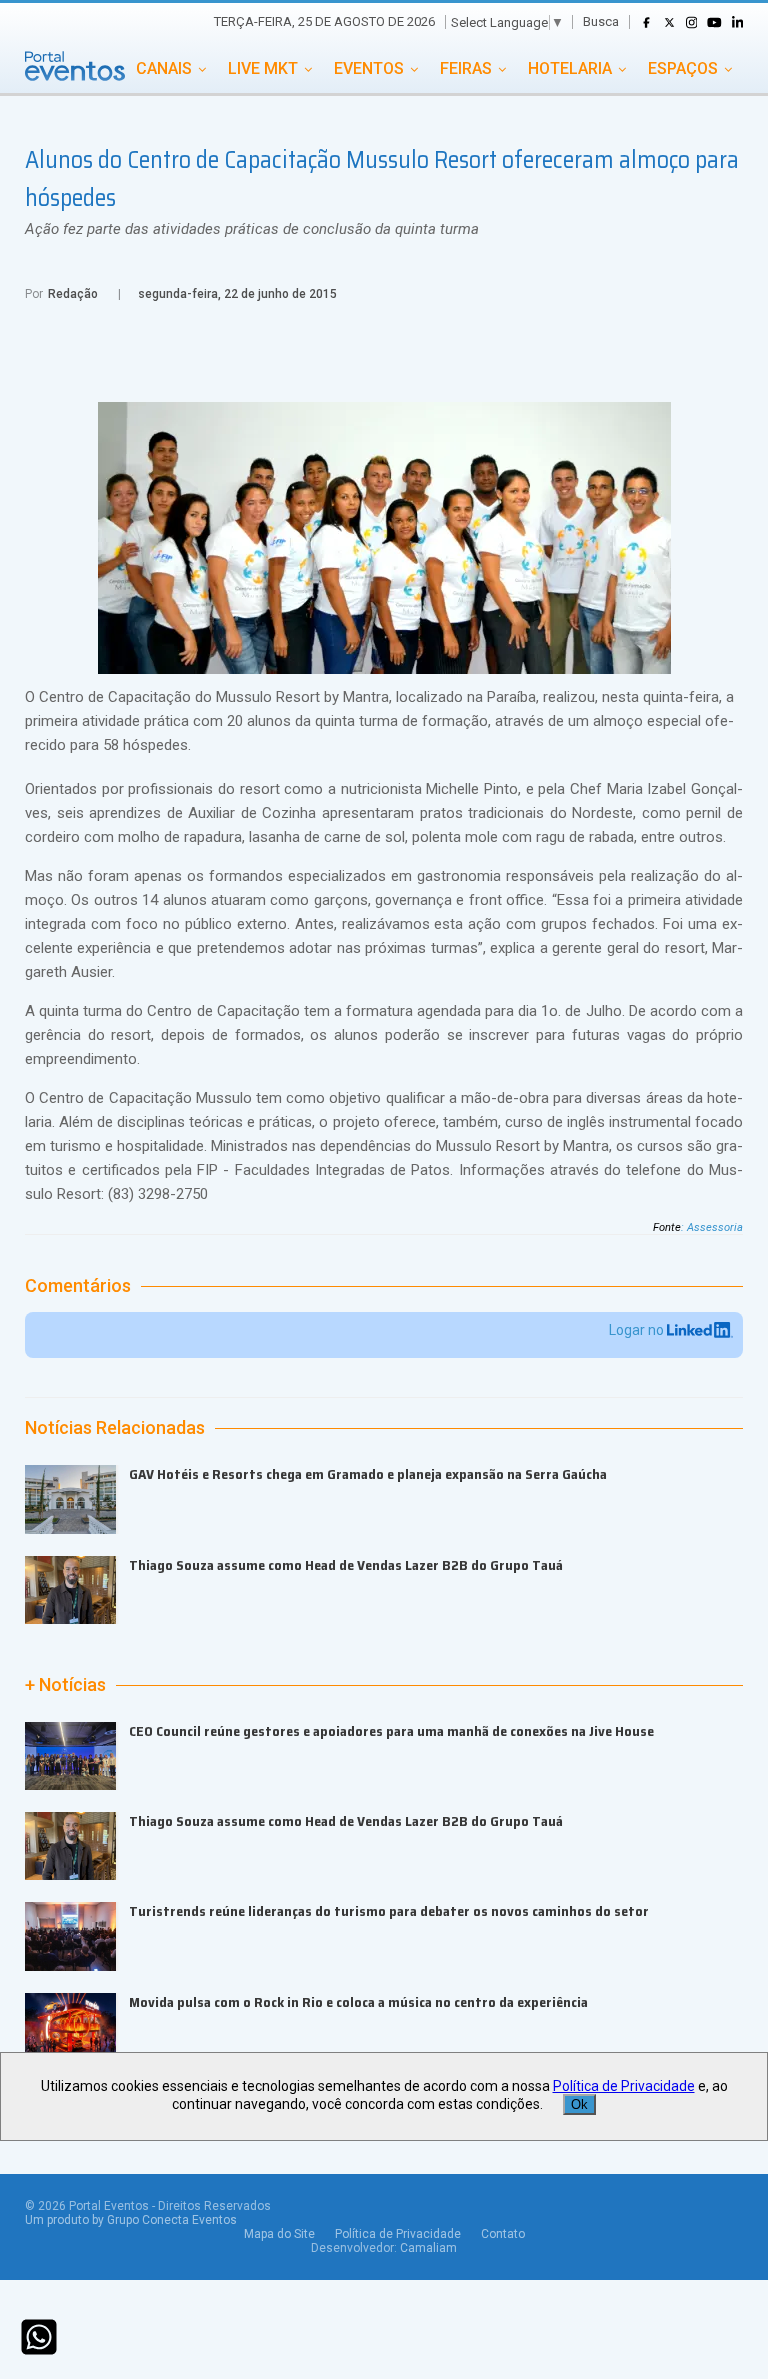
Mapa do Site (279, 2234)
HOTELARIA (570, 68)
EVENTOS (369, 68)
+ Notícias (65, 1685)
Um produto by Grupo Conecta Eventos (131, 2220)
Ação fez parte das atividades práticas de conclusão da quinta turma (252, 229)
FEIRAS (466, 68)
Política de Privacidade (398, 2234)
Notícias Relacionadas (115, 1428)
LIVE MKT (263, 68)
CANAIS (164, 68)
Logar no (638, 1330)
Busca (601, 21)
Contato (503, 2234)
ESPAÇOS (683, 68)
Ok (579, 2104)
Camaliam (428, 2248)
